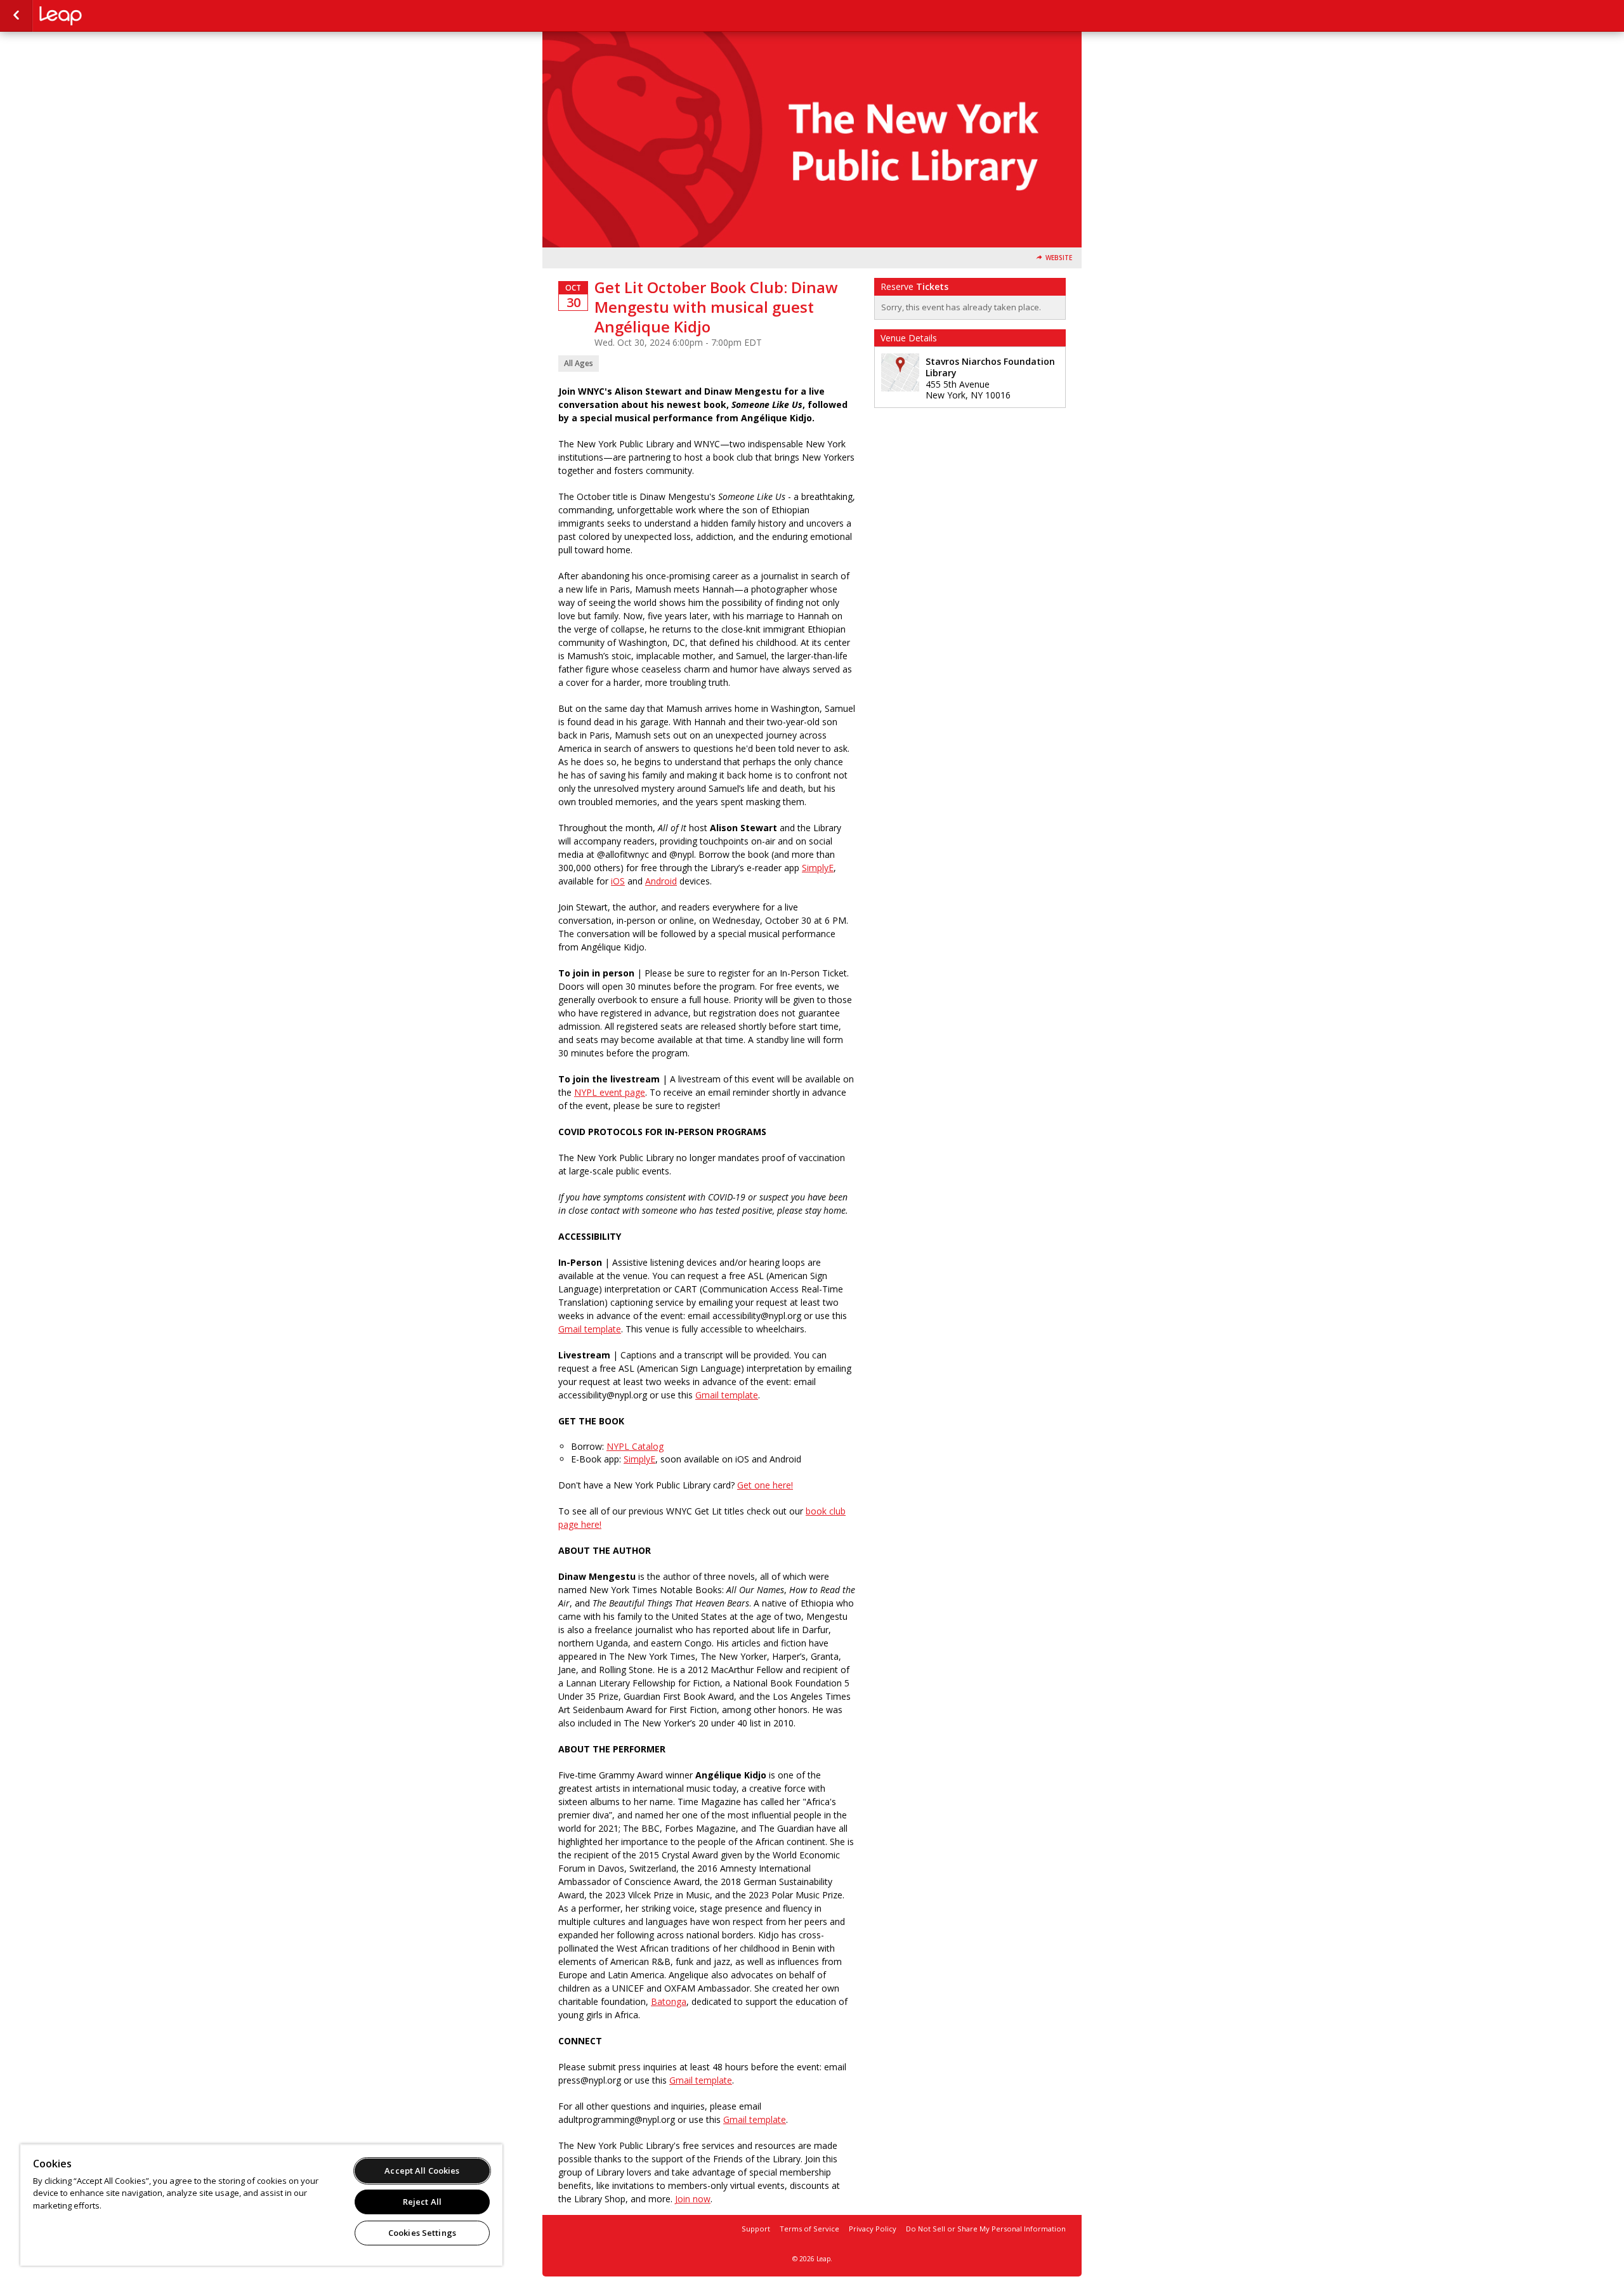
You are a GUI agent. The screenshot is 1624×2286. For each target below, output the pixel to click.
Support (756, 2229)
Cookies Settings (422, 2233)
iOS (618, 881)
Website (1059, 258)
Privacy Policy (873, 2229)
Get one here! (765, 1485)
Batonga (669, 2001)
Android (661, 881)
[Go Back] (16, 16)
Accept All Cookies (422, 2171)
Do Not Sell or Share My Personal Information (986, 2229)
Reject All (422, 2202)
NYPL (103, 16)
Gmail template (701, 2080)
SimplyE (818, 868)
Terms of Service (809, 2229)
